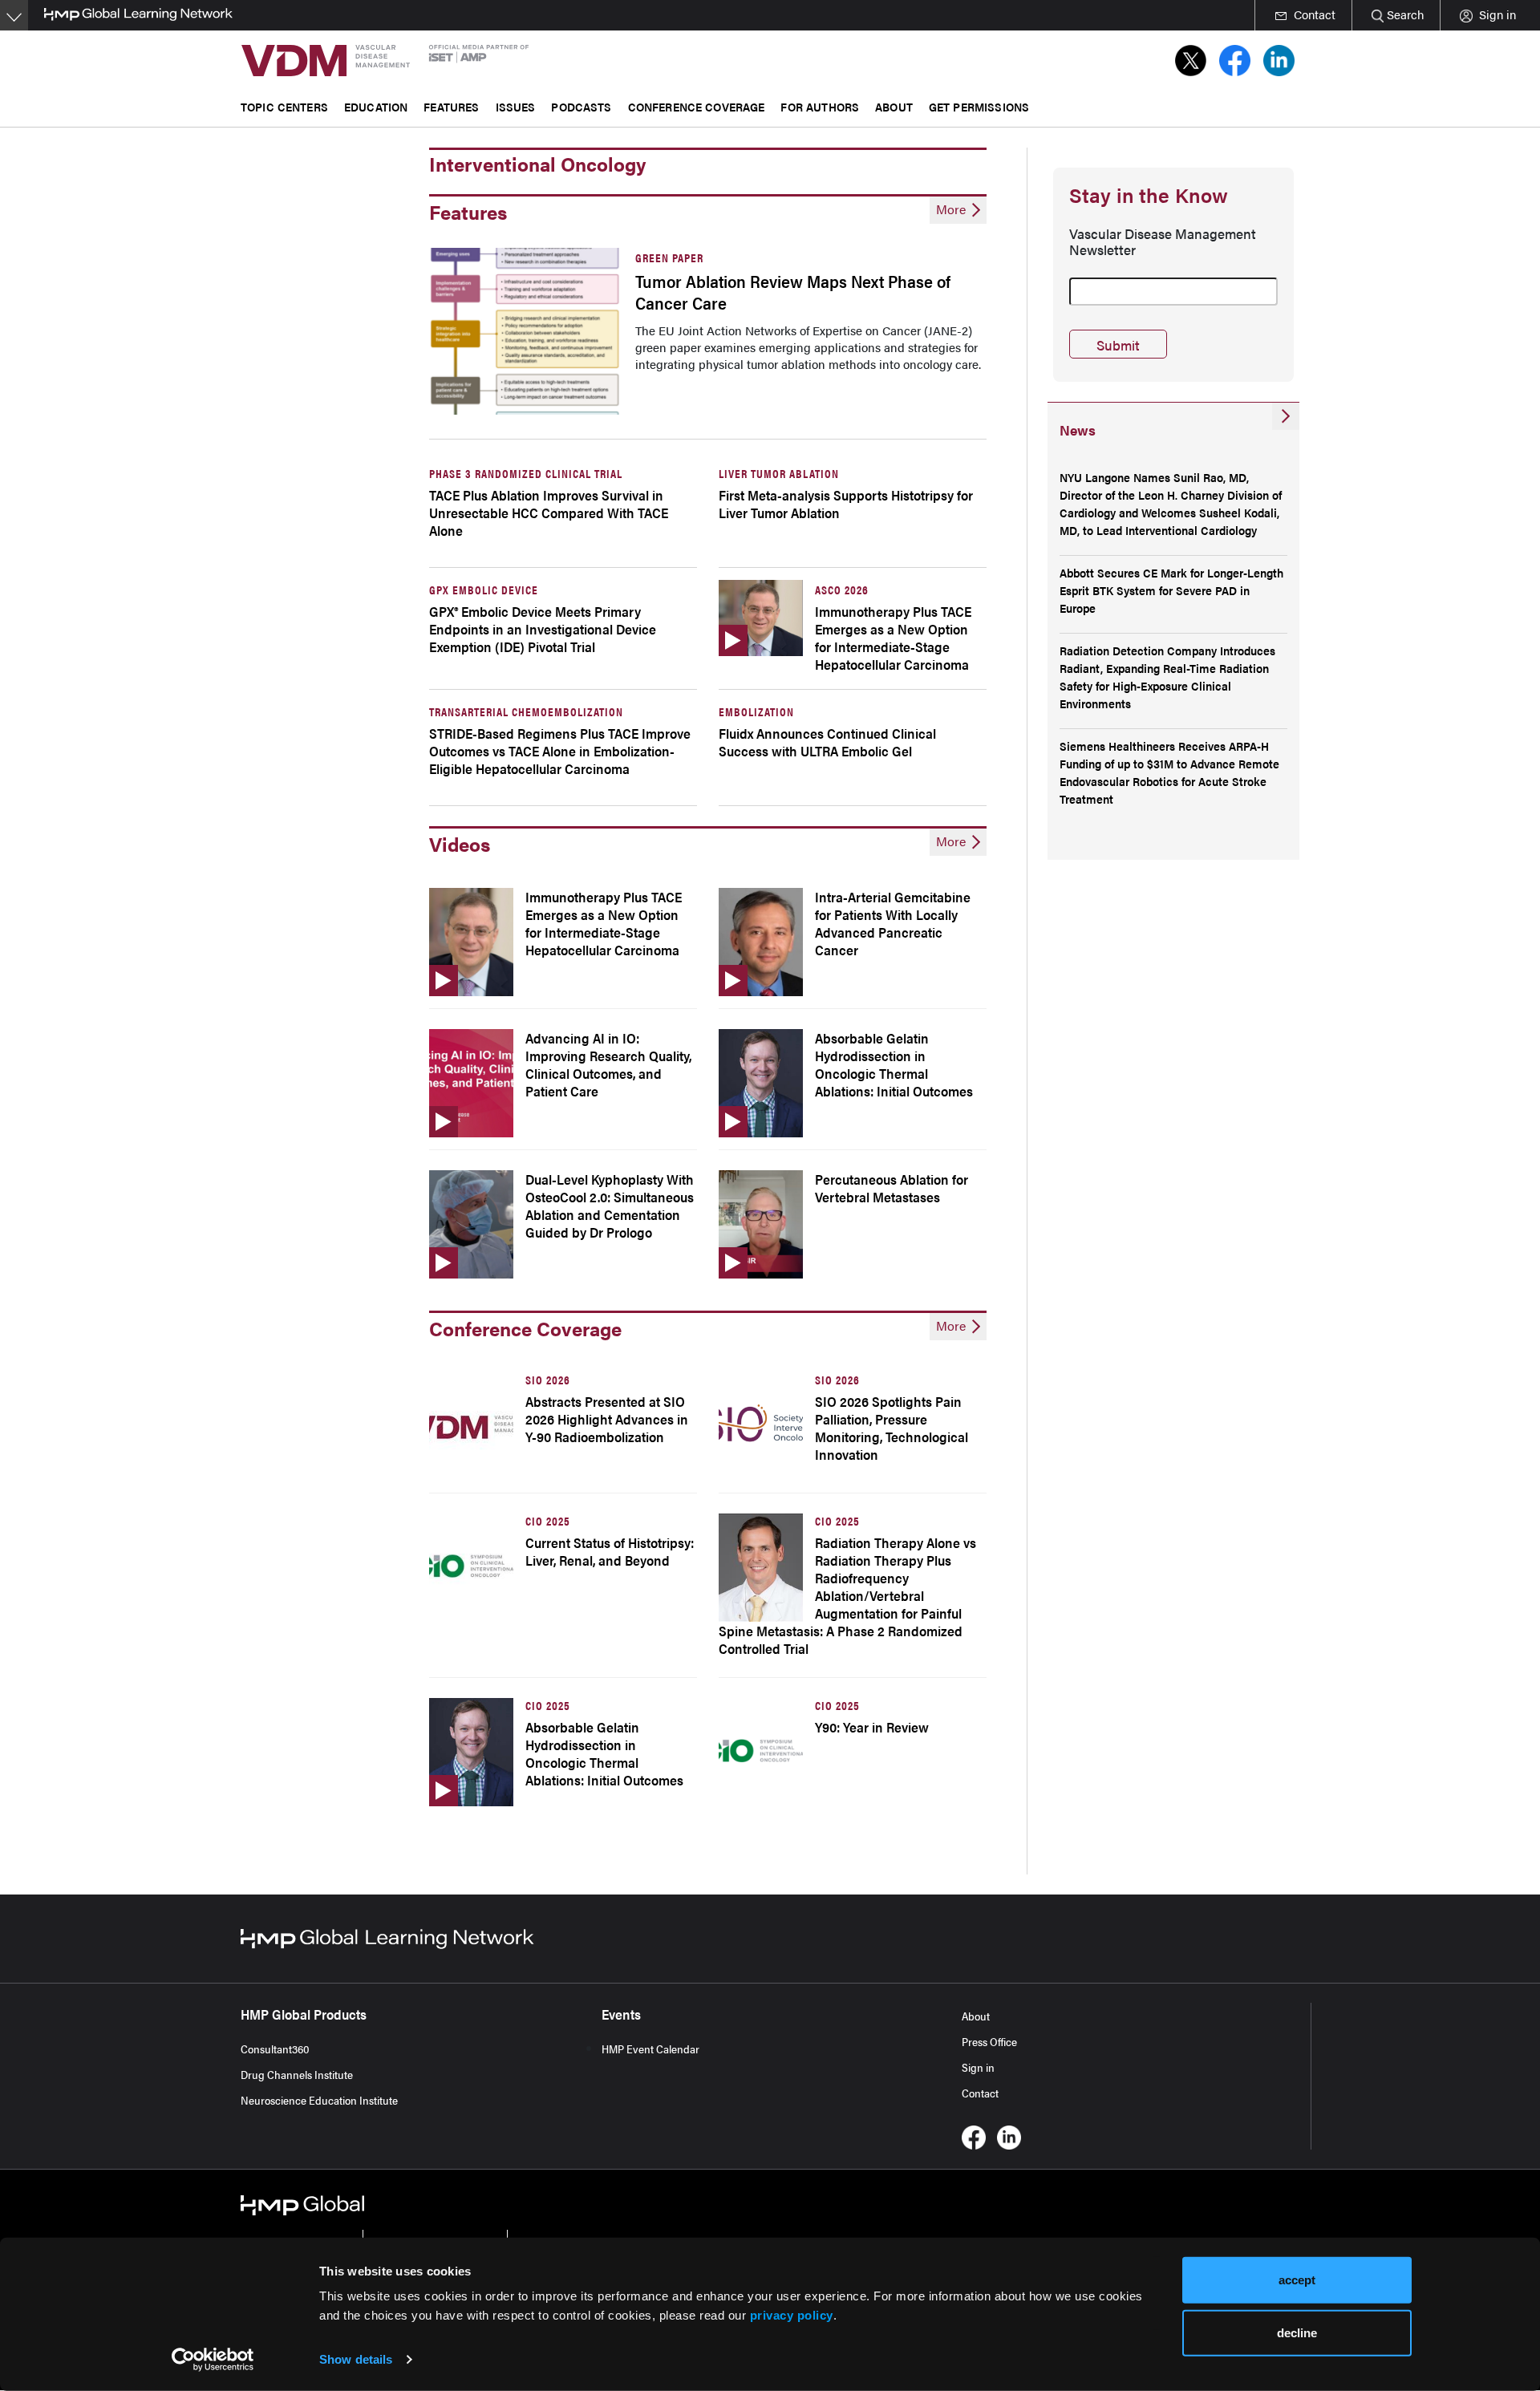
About (976, 2016)
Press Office (989, 2041)
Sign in (978, 2067)
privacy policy (792, 2315)
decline (1297, 2332)
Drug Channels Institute (297, 2074)
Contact (980, 2093)
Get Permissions (979, 106)
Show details (356, 2359)
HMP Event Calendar (650, 2049)
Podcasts (581, 106)
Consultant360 (275, 2049)
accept (1297, 2280)
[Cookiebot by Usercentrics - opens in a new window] (213, 2360)
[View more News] (1286, 416)
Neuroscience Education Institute (319, 2100)
